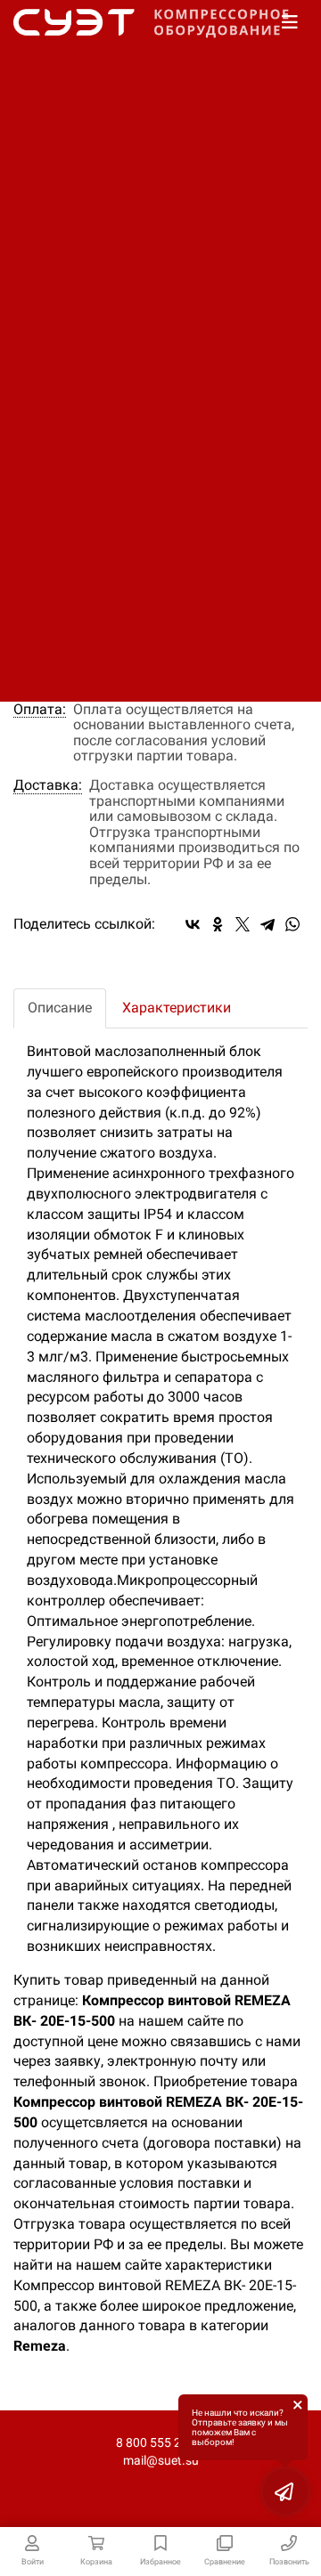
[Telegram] (267, 924)
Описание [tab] (60, 1008)
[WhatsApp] (292, 924)
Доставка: (48, 785)
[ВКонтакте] (193, 924)
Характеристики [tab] (177, 1008)
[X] (243, 924)
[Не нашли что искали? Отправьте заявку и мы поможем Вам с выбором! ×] (285, 2491)
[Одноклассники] (218, 924)
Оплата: (40, 710)
